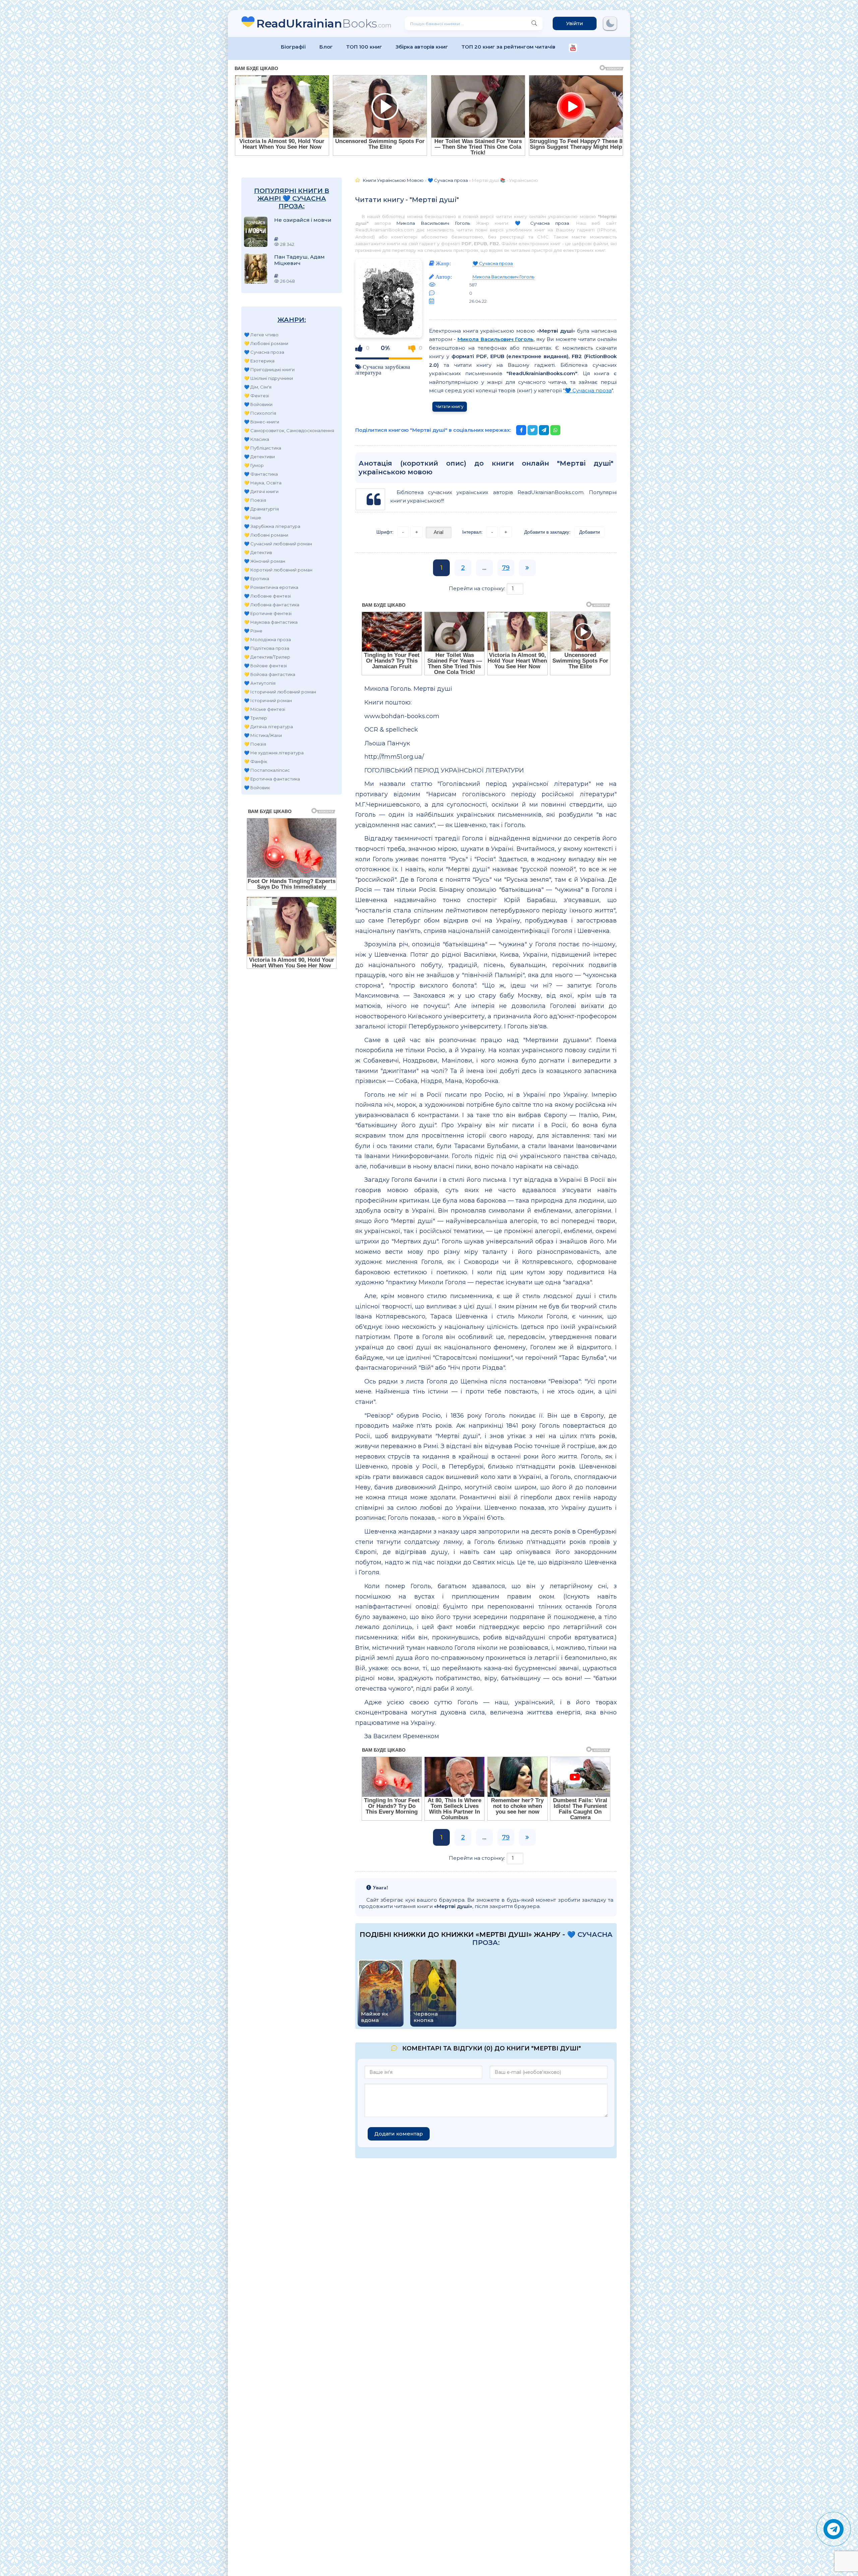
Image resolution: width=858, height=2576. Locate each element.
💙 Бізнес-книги (262, 422)
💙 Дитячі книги (261, 491)
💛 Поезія (255, 500)
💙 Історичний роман (268, 700)
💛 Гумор (254, 465)
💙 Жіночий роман (265, 561)
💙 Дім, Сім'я (258, 387)
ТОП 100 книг (364, 47)
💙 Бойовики (258, 404)
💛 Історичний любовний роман (280, 692)
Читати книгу (450, 406)
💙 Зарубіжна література (272, 526)
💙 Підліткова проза (267, 648)
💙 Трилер (256, 718)
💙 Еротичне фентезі (268, 613)
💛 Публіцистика (263, 448)
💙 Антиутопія (260, 683)
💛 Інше (253, 518)
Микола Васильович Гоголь (433, 223)
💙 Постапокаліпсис (267, 770)
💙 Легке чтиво (261, 335)
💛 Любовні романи (266, 343)
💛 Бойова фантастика (270, 674)
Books (324, 23)
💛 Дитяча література (268, 727)
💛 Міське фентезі (265, 709)
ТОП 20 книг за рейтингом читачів (508, 47)
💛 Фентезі (257, 396)
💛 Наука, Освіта (263, 483)
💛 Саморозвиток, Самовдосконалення (289, 430)
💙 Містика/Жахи (263, 735)
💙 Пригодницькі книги (269, 369)
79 (506, 568)
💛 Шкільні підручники (268, 378)
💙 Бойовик (257, 788)
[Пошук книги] (534, 23)
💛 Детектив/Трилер (267, 657)
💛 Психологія (260, 413)
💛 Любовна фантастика (272, 605)
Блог (326, 47)
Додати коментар (399, 2134)
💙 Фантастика (261, 474)
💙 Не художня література (274, 753)
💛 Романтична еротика (271, 587)
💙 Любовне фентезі (267, 596)
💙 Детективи (259, 457)
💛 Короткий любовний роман (278, 570)
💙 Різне (253, 631)
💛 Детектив (258, 552)
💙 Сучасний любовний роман (278, 544)
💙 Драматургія (261, 509)
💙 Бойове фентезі (265, 666)
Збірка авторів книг (422, 47)
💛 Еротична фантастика (272, 779)
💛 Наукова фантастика (271, 622)
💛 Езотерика (259, 361)
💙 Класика (257, 439)
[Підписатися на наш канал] (573, 48)
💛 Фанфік (256, 761)
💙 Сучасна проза (264, 352)
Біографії (293, 47)
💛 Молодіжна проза (267, 639)
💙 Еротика (257, 579)
